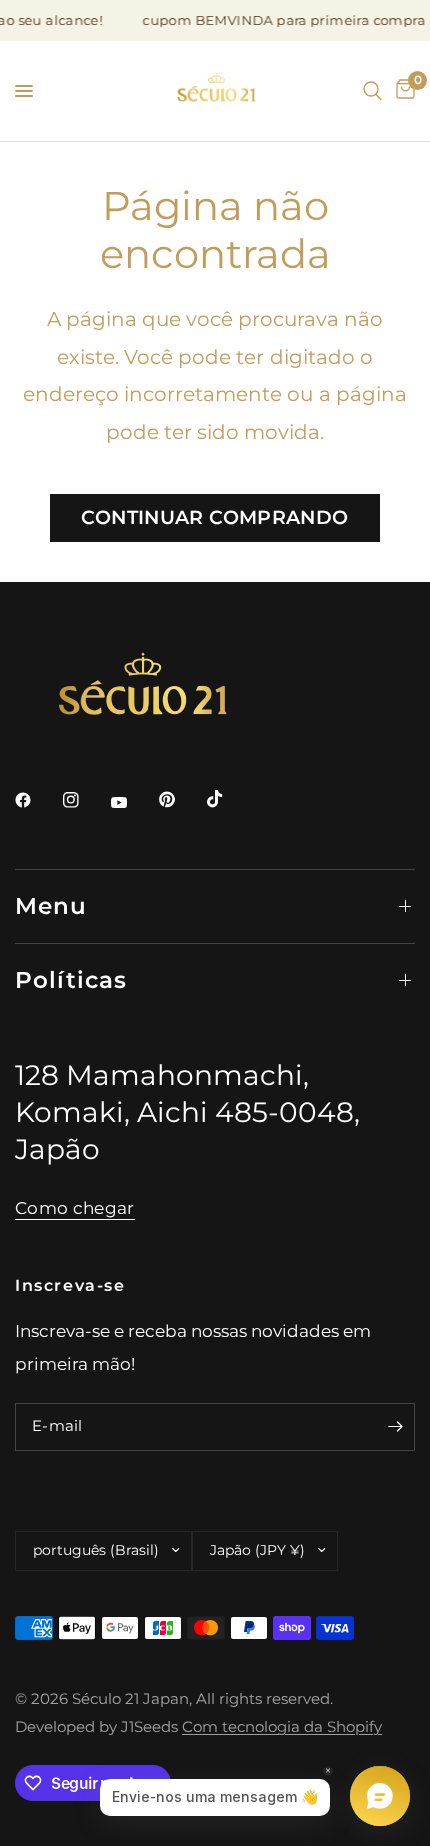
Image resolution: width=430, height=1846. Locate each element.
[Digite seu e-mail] (395, 1427)
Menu (51, 906)
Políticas (71, 980)
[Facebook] (37, 800)
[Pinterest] (181, 800)
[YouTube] (133, 802)
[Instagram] (85, 800)
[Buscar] (372, 91)
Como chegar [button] (75, 1208)
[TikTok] (229, 799)
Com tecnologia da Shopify (282, 1727)
